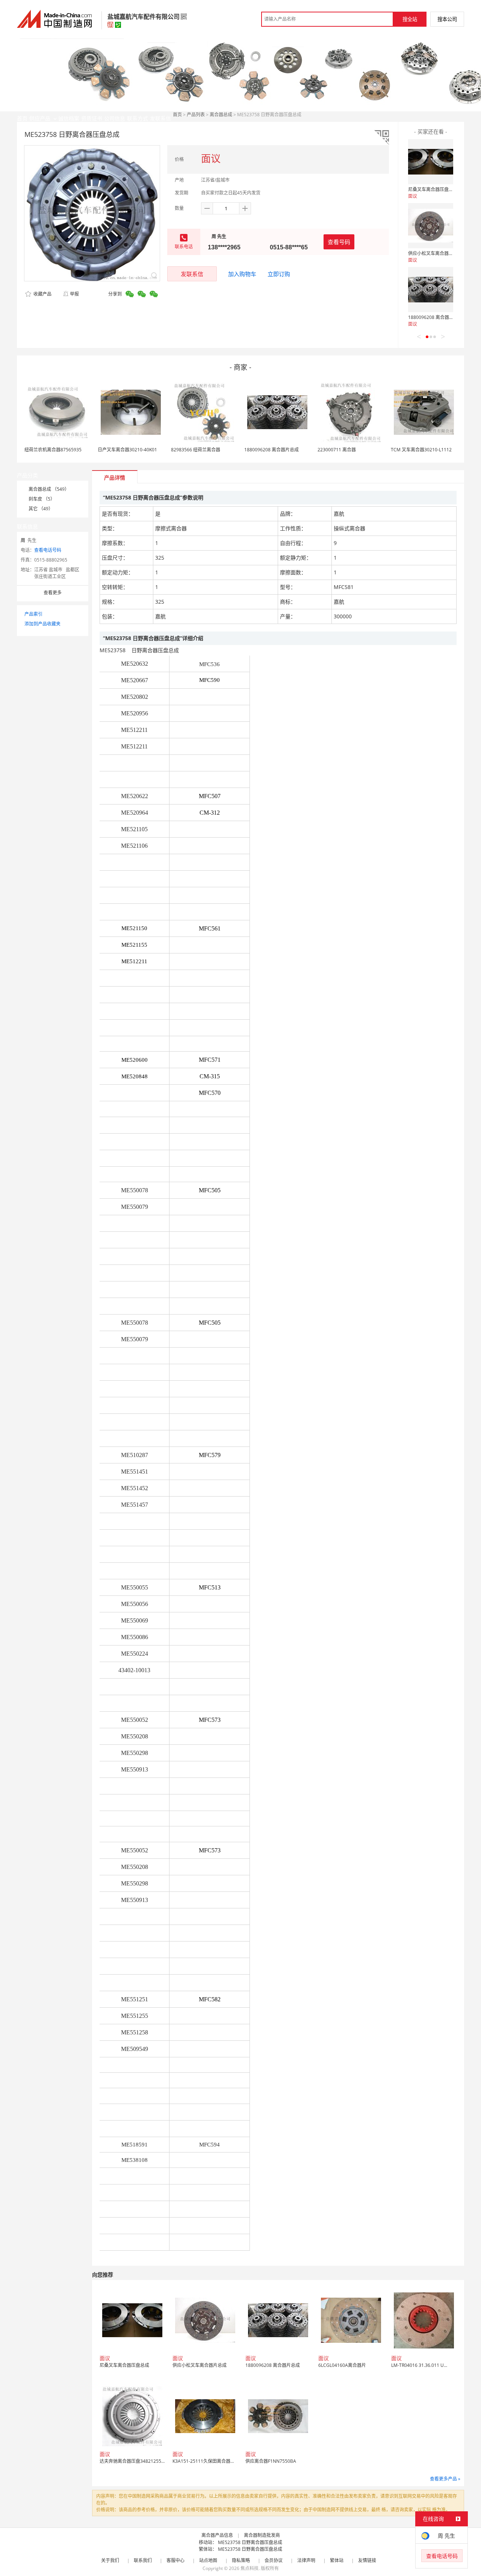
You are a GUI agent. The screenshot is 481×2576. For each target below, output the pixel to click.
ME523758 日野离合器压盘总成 (250, 2542)
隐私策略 (241, 2560)
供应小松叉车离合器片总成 (435, 253)
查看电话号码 (48, 550)
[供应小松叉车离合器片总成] (431, 226)
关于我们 (110, 2560)
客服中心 (175, 2560)
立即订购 (279, 274)
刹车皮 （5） (42, 499)
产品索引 (33, 614)
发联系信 (192, 274)
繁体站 (337, 2560)
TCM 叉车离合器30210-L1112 (421, 450)
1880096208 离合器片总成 (435, 317)
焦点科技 (250, 2568)
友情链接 (367, 2560)
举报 (74, 294)
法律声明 (306, 2560)
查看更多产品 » (445, 2479)
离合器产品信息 (217, 2535)
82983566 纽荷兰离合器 (196, 450)
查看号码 (339, 242)
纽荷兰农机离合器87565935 (53, 450)
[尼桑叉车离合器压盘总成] (431, 162)
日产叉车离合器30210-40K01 (127, 450)
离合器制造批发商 (262, 2535)
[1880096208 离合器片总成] (431, 290)
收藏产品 (42, 294)
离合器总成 (221, 115)
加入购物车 (242, 274)
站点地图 (208, 2560)
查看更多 (53, 593)
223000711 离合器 (337, 450)
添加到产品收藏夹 (42, 624)
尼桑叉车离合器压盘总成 (433, 189)
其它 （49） (41, 509)
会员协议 (274, 2560)
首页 (177, 115)
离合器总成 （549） (49, 489)
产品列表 (196, 115)
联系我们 (143, 2560)
